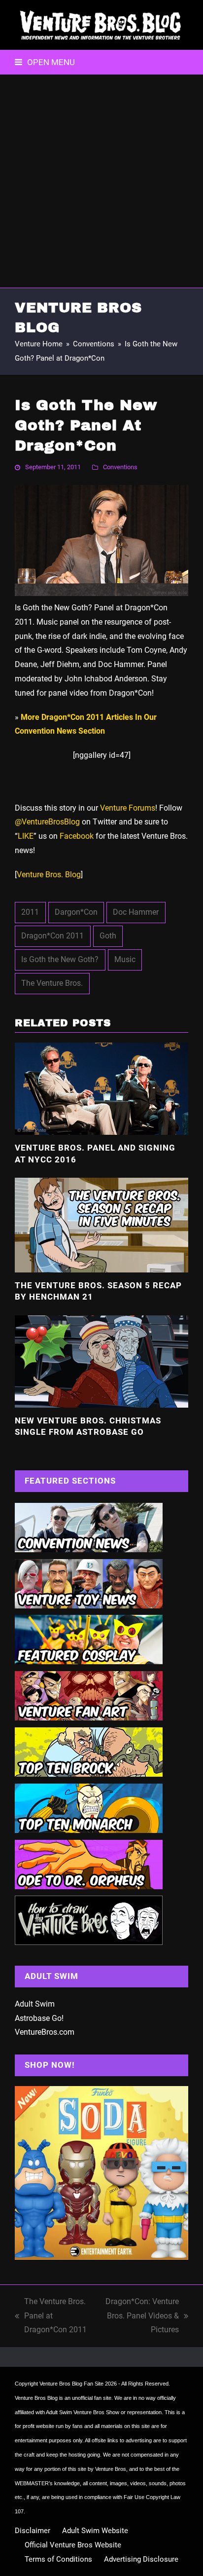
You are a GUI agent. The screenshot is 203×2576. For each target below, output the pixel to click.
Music (125, 959)
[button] (45, 62)
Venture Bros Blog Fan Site (71, 2384)
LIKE (26, 836)
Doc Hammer (136, 912)
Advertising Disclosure (141, 2559)
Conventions (120, 467)
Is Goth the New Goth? (60, 959)
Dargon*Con (76, 912)
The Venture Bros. (52, 983)
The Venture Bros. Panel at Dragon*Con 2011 (51, 2317)
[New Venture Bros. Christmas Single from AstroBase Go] (101, 1361)
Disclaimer (33, 2531)
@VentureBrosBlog (47, 822)
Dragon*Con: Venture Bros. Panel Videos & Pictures (140, 2317)
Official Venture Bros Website (73, 2545)
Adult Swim (35, 2004)
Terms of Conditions (58, 2559)
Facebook (77, 836)
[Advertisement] (101, 181)
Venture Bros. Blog (49, 875)
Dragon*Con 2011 (52, 936)
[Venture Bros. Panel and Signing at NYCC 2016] (101, 1088)
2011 (30, 912)
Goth (108, 936)
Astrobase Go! (39, 2018)
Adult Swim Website (95, 2531)
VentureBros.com (45, 2032)
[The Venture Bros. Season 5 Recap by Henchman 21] (101, 1224)
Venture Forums (128, 808)
